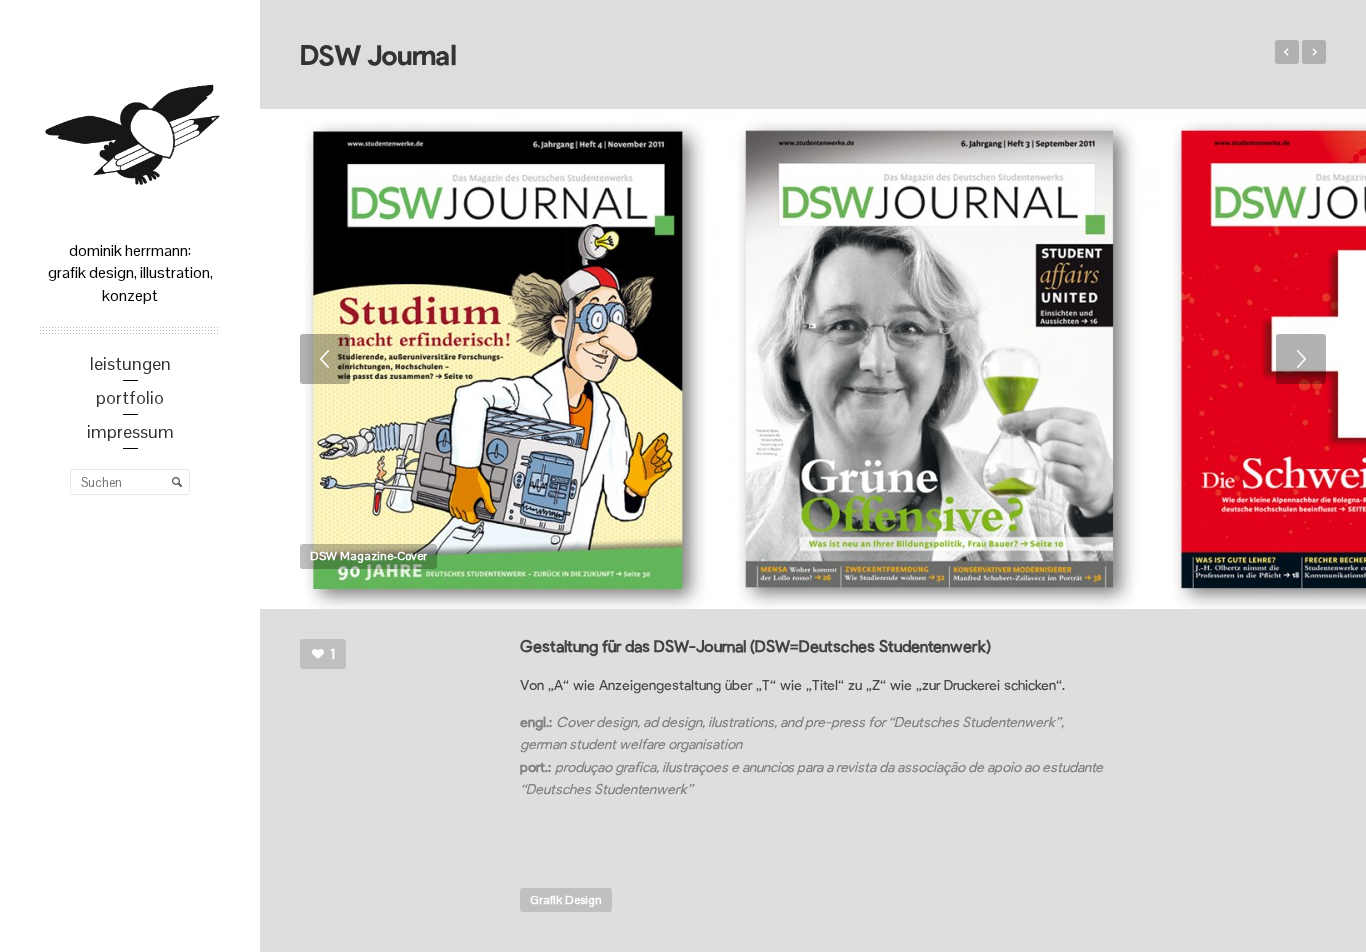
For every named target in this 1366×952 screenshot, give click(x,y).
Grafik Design (566, 900)
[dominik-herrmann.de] (130, 130)
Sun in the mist (1287, 52)
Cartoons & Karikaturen (1314, 52)
